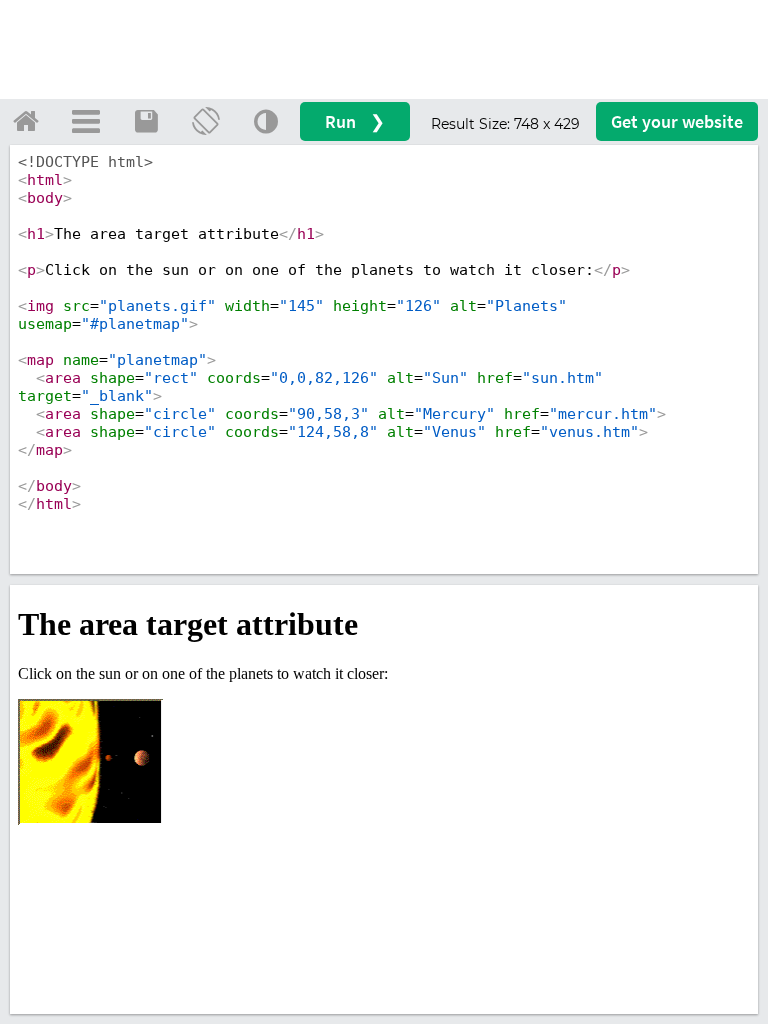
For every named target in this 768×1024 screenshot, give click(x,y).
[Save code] (146, 121)
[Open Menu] (86, 121)
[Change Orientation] (206, 121)
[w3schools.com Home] (26, 121)
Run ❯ (355, 121)
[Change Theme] (266, 121)
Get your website (677, 121)
